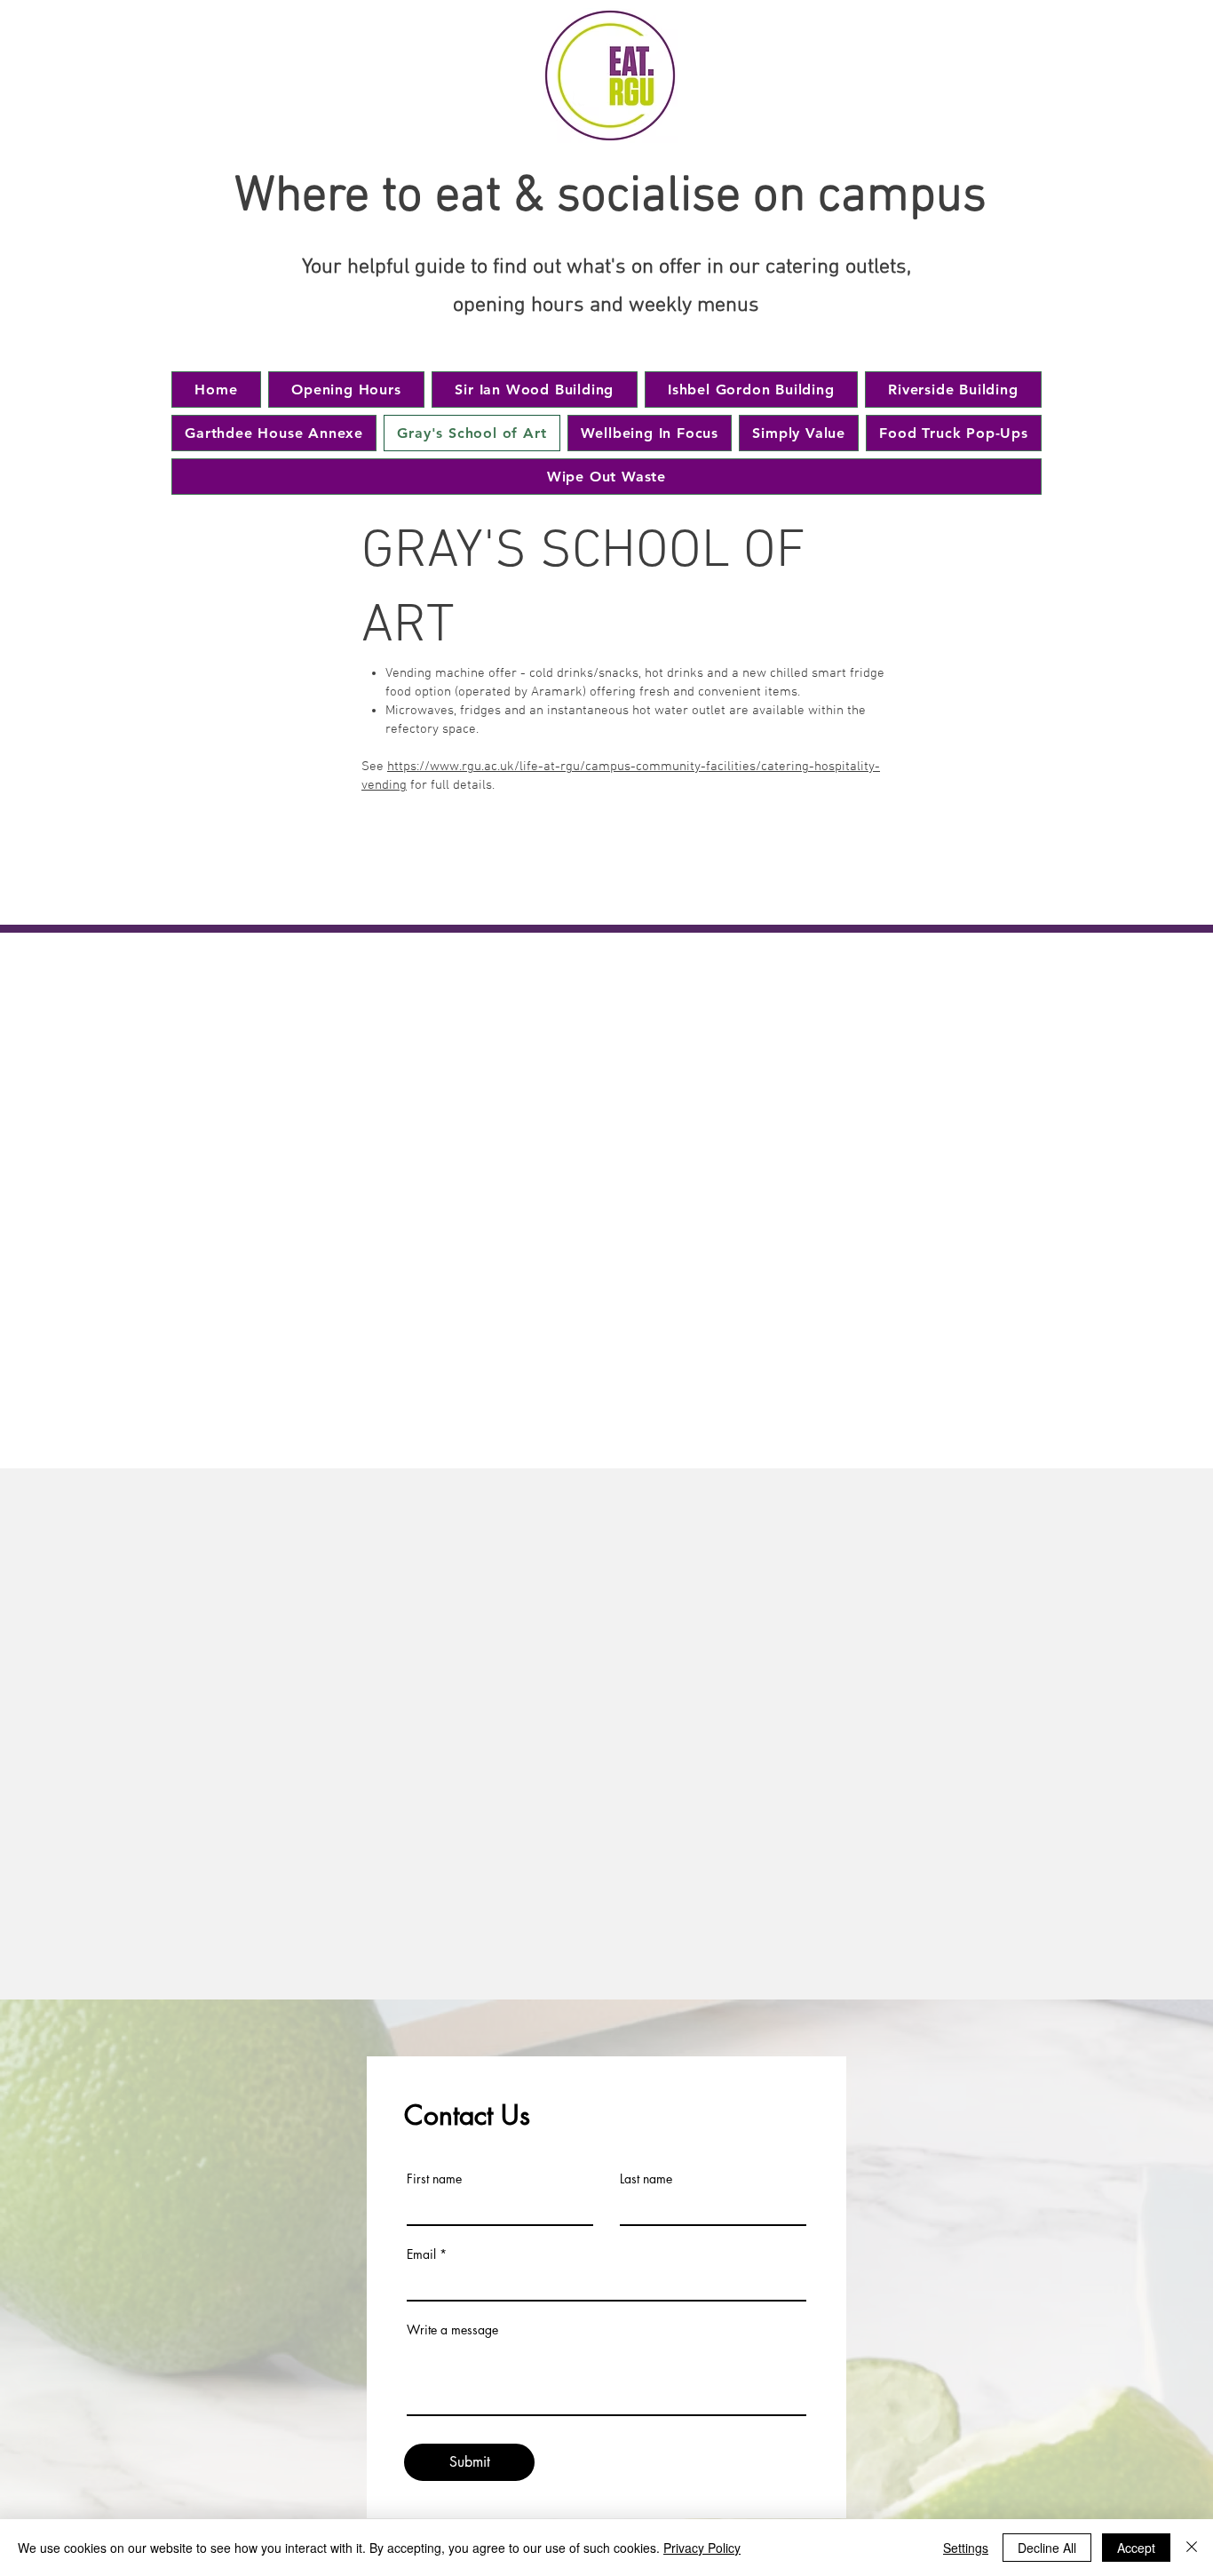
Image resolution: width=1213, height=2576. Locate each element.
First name (434, 2179)
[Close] (1192, 2548)
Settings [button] (966, 2548)
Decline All (1047, 2548)
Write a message (452, 2330)
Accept (1136, 2548)
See (374, 767)
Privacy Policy (702, 2548)
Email (421, 2254)
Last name (646, 2179)
